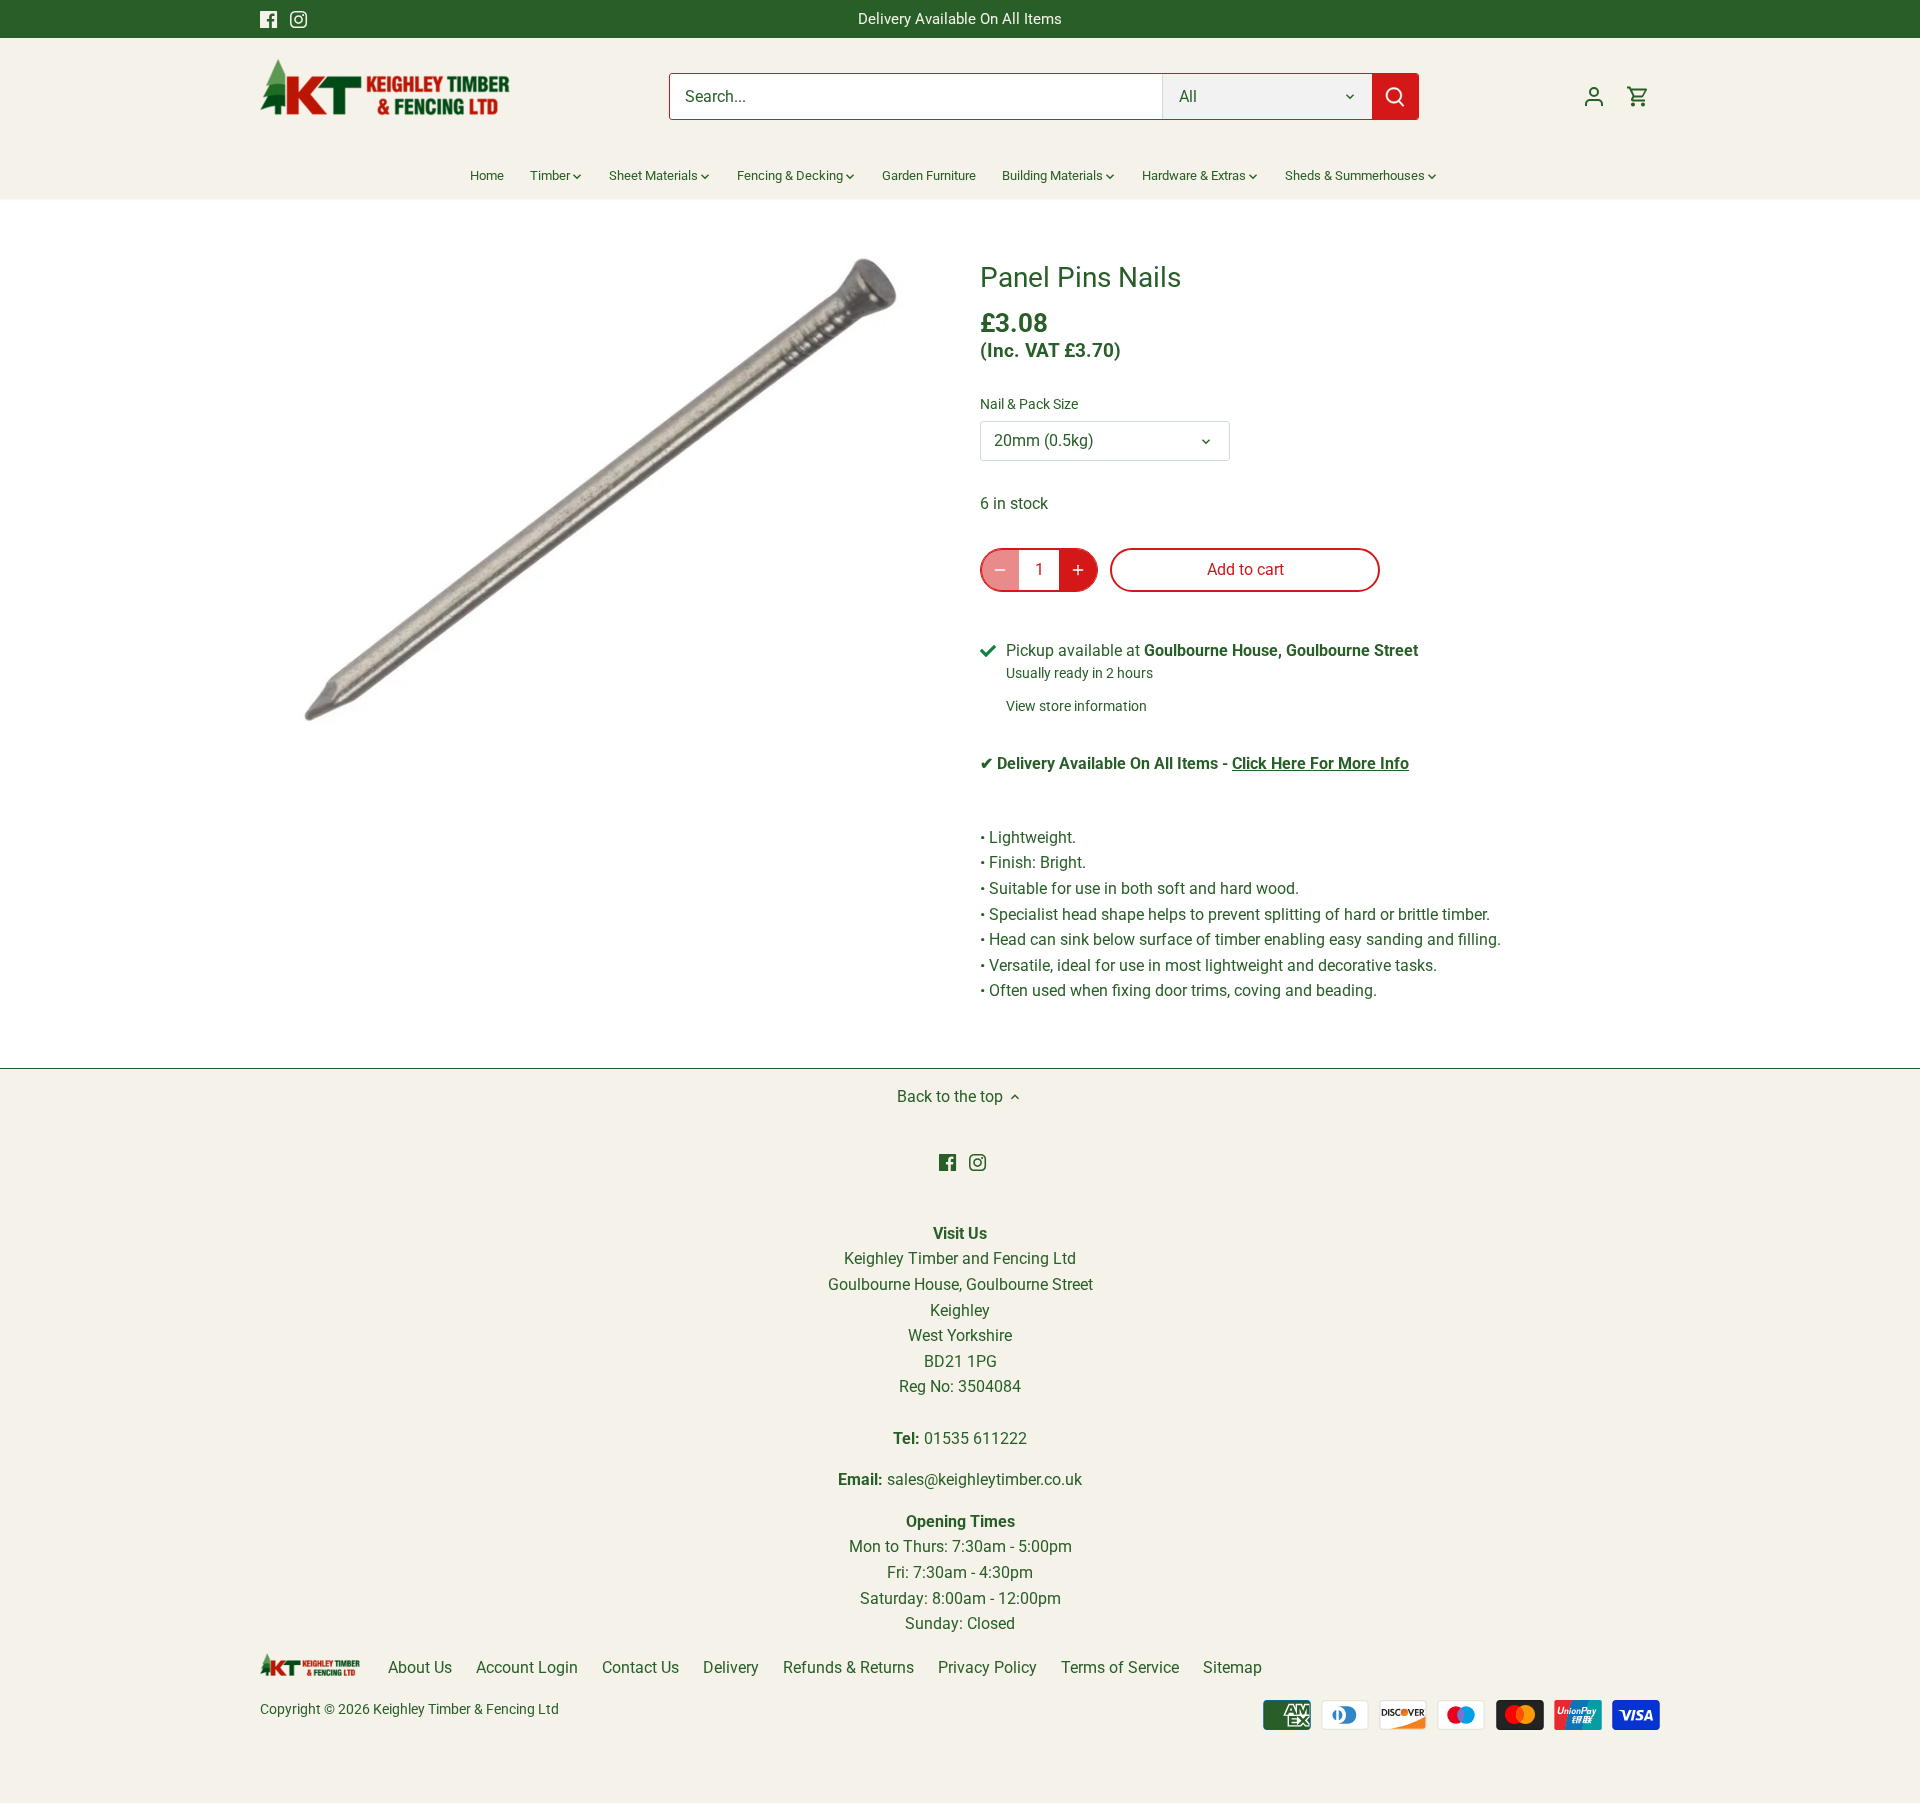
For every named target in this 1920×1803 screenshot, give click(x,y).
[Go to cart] (1638, 96)
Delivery (731, 1667)
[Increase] (1078, 570)
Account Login (527, 1667)
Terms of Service (1120, 1667)
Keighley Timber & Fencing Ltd (466, 1709)
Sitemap (1232, 1667)
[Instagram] (298, 19)
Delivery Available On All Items (960, 19)
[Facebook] (268, 19)
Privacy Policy (987, 1667)
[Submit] (1395, 96)
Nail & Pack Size (1029, 404)
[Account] (1594, 96)
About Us (420, 1667)
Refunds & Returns (848, 1667)
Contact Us (640, 1667)
